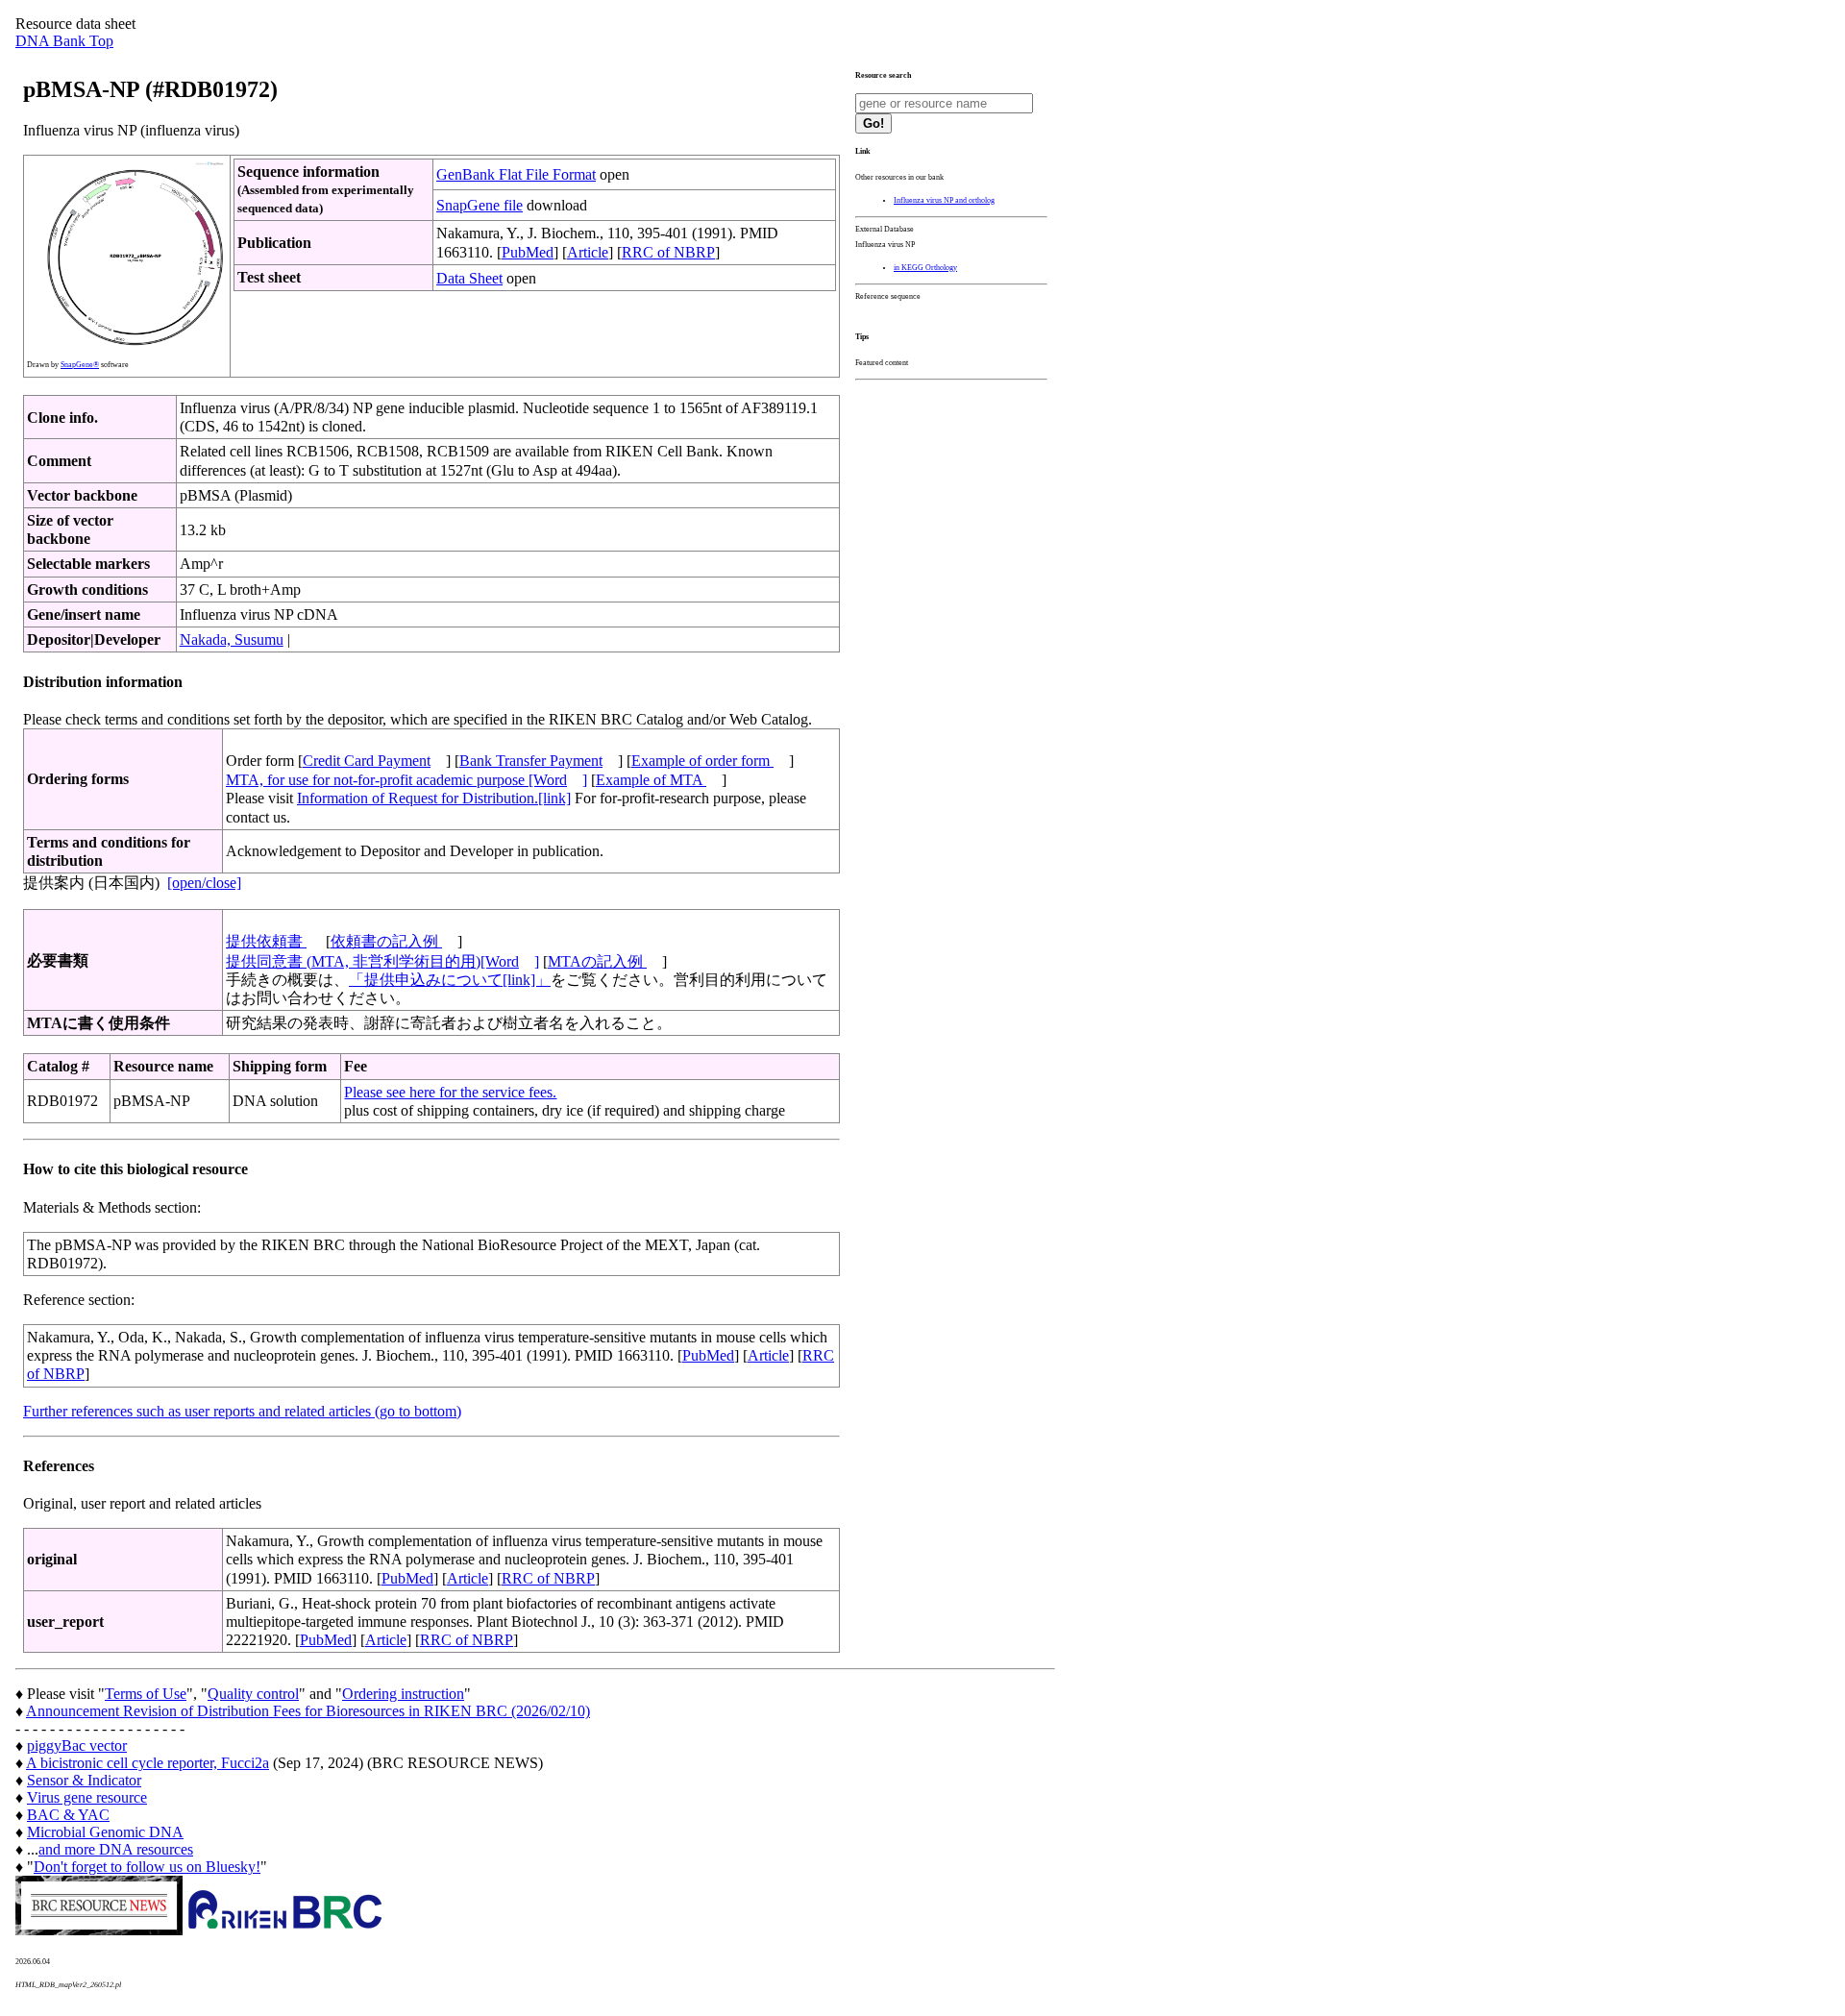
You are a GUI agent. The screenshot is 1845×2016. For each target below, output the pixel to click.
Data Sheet (469, 278)
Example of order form (702, 761)
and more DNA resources (116, 1849)
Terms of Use (146, 1694)
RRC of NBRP (668, 252)
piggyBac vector (77, 1746)
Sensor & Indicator (84, 1780)
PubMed (528, 252)
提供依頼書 (266, 941)
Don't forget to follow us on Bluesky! (147, 1867)
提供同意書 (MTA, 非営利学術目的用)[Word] (382, 961)
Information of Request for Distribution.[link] (434, 798)
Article (588, 252)
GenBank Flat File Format (516, 174)
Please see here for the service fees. (450, 1092)
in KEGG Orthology (925, 268)
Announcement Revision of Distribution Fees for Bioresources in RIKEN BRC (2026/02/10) (308, 1711)
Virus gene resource (87, 1797)
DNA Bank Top (64, 41)
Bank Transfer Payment (531, 761)
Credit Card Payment (367, 761)
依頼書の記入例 (386, 941)
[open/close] (204, 883)
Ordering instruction (403, 1694)
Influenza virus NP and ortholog (944, 200)
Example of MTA (651, 780)
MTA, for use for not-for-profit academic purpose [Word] (406, 780)
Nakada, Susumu (232, 639)
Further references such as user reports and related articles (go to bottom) (242, 1411)
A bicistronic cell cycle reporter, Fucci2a (148, 1763)
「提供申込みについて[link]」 (450, 980)
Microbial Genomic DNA (105, 1832)
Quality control (253, 1694)
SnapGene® (80, 365)
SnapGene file (480, 205)
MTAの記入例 (597, 961)
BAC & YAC (68, 1815)
